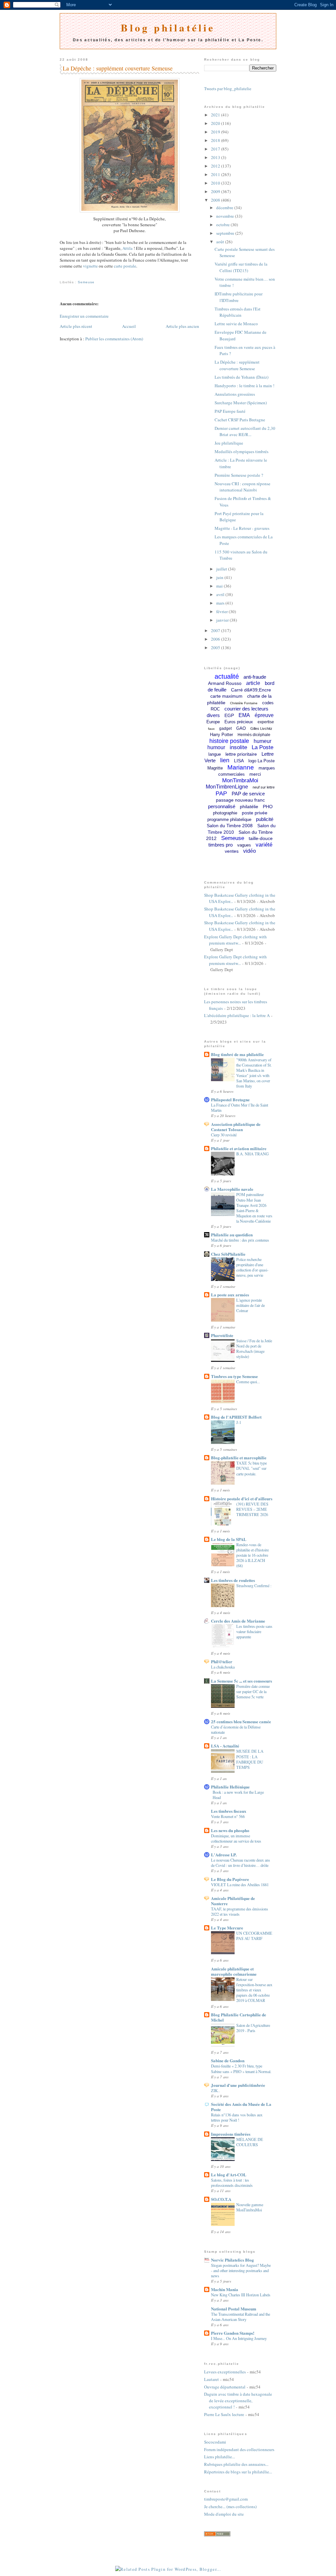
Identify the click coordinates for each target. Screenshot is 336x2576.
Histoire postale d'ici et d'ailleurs (242, 1498)
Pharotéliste (222, 1335)
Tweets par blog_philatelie (228, 89)
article (253, 683)
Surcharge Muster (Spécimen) (241, 403)
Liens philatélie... (220, 2457)
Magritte (215, 768)
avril (221, 594)
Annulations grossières (235, 394)
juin (220, 577)
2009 (216, 191)
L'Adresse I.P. (224, 1855)
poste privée (255, 813)
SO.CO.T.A (221, 2199)
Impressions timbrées (231, 2134)
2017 (216, 149)
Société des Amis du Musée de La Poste (241, 2107)
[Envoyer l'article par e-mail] (60, 275)
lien (225, 760)
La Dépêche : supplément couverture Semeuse (118, 68)
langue (215, 754)
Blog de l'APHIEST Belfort (236, 1417)
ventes (232, 851)
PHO (268, 807)
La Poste (262, 747)
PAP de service (248, 794)
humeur (262, 741)
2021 (216, 115)
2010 (216, 183)
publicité (265, 819)
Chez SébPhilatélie (228, 1254)
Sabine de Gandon (228, 2060)
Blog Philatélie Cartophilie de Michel (239, 2017)
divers (213, 715)
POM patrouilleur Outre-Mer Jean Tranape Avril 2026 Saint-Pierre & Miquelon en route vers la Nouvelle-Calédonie (254, 1208)
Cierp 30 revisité (224, 1135)
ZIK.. (215, 2090)
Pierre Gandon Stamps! (233, 2333)
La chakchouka (223, 1667)
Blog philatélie (168, 28)
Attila (128, 248)
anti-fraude (255, 677)
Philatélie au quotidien (232, 1235)
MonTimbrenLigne (227, 787)
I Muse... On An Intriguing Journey (239, 2338)
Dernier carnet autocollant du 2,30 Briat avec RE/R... (245, 431)
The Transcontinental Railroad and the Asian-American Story (241, 2317)
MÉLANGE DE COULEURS (250, 2142)
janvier (223, 620)
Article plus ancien (182, 326)
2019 (216, 132)
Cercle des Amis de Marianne (238, 1621)
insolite (238, 747)
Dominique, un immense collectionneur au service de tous (236, 1838)
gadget (225, 729)
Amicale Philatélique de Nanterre (233, 1901)
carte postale (125, 266)
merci (255, 774)
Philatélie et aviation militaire (239, 1148)
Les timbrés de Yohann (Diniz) (241, 377)
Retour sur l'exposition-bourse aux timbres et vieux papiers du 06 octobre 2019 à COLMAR (254, 1990)
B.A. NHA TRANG (252, 1154)
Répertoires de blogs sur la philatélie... (238, 2472)
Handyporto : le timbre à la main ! (244, 386)
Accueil (129, 326)
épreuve (264, 715)
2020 (216, 123)
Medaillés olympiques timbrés (241, 451)
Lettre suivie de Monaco (236, 324)
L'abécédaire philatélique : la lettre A (237, 1015)
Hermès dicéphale (254, 735)
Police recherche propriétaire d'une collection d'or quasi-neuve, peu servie (252, 1267)
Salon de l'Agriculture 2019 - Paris (253, 2028)
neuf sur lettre (264, 787)
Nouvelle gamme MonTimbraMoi (250, 2207)
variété (264, 845)
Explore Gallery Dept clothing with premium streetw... (235, 940)
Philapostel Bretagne (230, 1099)
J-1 (239, 1422)
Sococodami (215, 2442)
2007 (216, 630)
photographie (225, 813)
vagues (244, 845)
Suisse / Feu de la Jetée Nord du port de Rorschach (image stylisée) (254, 1348)
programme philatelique (229, 819)
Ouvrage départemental (225, 2387)
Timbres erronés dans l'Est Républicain (238, 312)
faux (211, 729)
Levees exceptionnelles (225, 2372)
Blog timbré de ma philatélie (237, 1054)
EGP (229, 715)
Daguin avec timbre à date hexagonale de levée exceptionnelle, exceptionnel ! (238, 2400)
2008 (216, 200)
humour (216, 747)
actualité (227, 676)
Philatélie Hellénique (230, 1787)
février (222, 611)
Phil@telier (222, 1661)
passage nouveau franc (240, 800)
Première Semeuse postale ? (239, 475)
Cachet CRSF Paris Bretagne (240, 420)
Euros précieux (239, 722)
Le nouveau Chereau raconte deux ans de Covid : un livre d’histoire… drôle (241, 1863)
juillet (222, 569)
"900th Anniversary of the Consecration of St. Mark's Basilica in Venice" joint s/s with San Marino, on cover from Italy (254, 1073)
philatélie (249, 807)
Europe (213, 722)
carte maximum (226, 696)
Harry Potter (221, 735)
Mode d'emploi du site (224, 2514)
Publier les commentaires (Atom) (114, 339)
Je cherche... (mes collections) (230, 2506)
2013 (216, 157)
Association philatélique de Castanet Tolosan (236, 1127)
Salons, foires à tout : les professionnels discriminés (232, 2183)
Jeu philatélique (229, 443)
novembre (226, 216)
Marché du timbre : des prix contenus (240, 1240)
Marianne (241, 767)
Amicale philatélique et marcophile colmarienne (234, 1971)
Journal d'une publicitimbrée (238, 2085)
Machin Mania (225, 2289)
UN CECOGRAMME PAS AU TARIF (254, 1936)
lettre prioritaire (241, 754)
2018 (216, 140)
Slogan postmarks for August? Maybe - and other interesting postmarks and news (241, 2270)
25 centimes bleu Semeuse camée (241, 1721)
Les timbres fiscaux (229, 1811)
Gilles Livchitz (261, 729)
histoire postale (229, 741)
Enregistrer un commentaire (84, 316)
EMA (244, 715)
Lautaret (211, 2379)
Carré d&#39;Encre (251, 690)
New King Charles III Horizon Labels (241, 2295)
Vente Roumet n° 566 (228, 1816)
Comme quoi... (248, 1382)
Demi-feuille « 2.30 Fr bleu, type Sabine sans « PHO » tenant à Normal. (241, 2068)
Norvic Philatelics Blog (232, 2260)
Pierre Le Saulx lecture (224, 2414)
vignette (90, 266)
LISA (239, 761)
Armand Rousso (225, 683)
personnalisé (222, 806)
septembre (226, 233)
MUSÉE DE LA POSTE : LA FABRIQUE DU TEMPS (250, 1759)
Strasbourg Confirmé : (254, 1586)
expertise (266, 722)
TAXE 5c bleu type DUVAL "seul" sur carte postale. (252, 1468)
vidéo (250, 851)
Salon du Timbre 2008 (230, 826)
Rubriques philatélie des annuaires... (236, 2464)
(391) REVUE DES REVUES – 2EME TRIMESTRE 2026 (252, 1509)
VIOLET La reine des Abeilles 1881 (240, 1885)
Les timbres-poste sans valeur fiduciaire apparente (254, 1631)
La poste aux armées (230, 1295)
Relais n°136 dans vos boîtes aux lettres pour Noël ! (237, 2117)
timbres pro (220, 845)
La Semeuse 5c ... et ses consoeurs (241, 1681)
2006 (216, 639)
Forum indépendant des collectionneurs (239, 2449)
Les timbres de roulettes (233, 1580)
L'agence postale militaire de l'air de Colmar (251, 1305)
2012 (216, 166)
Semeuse (86, 282)
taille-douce (261, 838)
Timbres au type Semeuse (234, 1376)
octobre (223, 225)
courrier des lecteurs (246, 709)
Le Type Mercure (227, 1928)
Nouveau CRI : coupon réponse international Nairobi (242, 487)
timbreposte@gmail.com (226, 2499)
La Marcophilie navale (232, 1189)
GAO (241, 728)
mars (221, 603)
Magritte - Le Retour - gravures (242, 528)
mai (220, 586)
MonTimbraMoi (240, 780)
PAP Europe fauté (230, 411)
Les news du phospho (230, 1830)
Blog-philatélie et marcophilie (239, 1458)
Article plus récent (76, 326)
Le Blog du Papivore (230, 1879)
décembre (225, 208)
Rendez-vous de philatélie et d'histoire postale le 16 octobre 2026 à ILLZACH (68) (252, 1555)
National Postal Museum (234, 2309)
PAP (221, 793)
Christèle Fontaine (244, 703)
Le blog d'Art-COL (229, 2175)
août (221, 242)
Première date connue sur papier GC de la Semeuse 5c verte (253, 1691)
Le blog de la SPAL (229, 1539)
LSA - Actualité (225, 1746)
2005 (216, 648)
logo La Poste (262, 761)
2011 (216, 174)
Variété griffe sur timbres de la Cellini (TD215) (241, 267)
